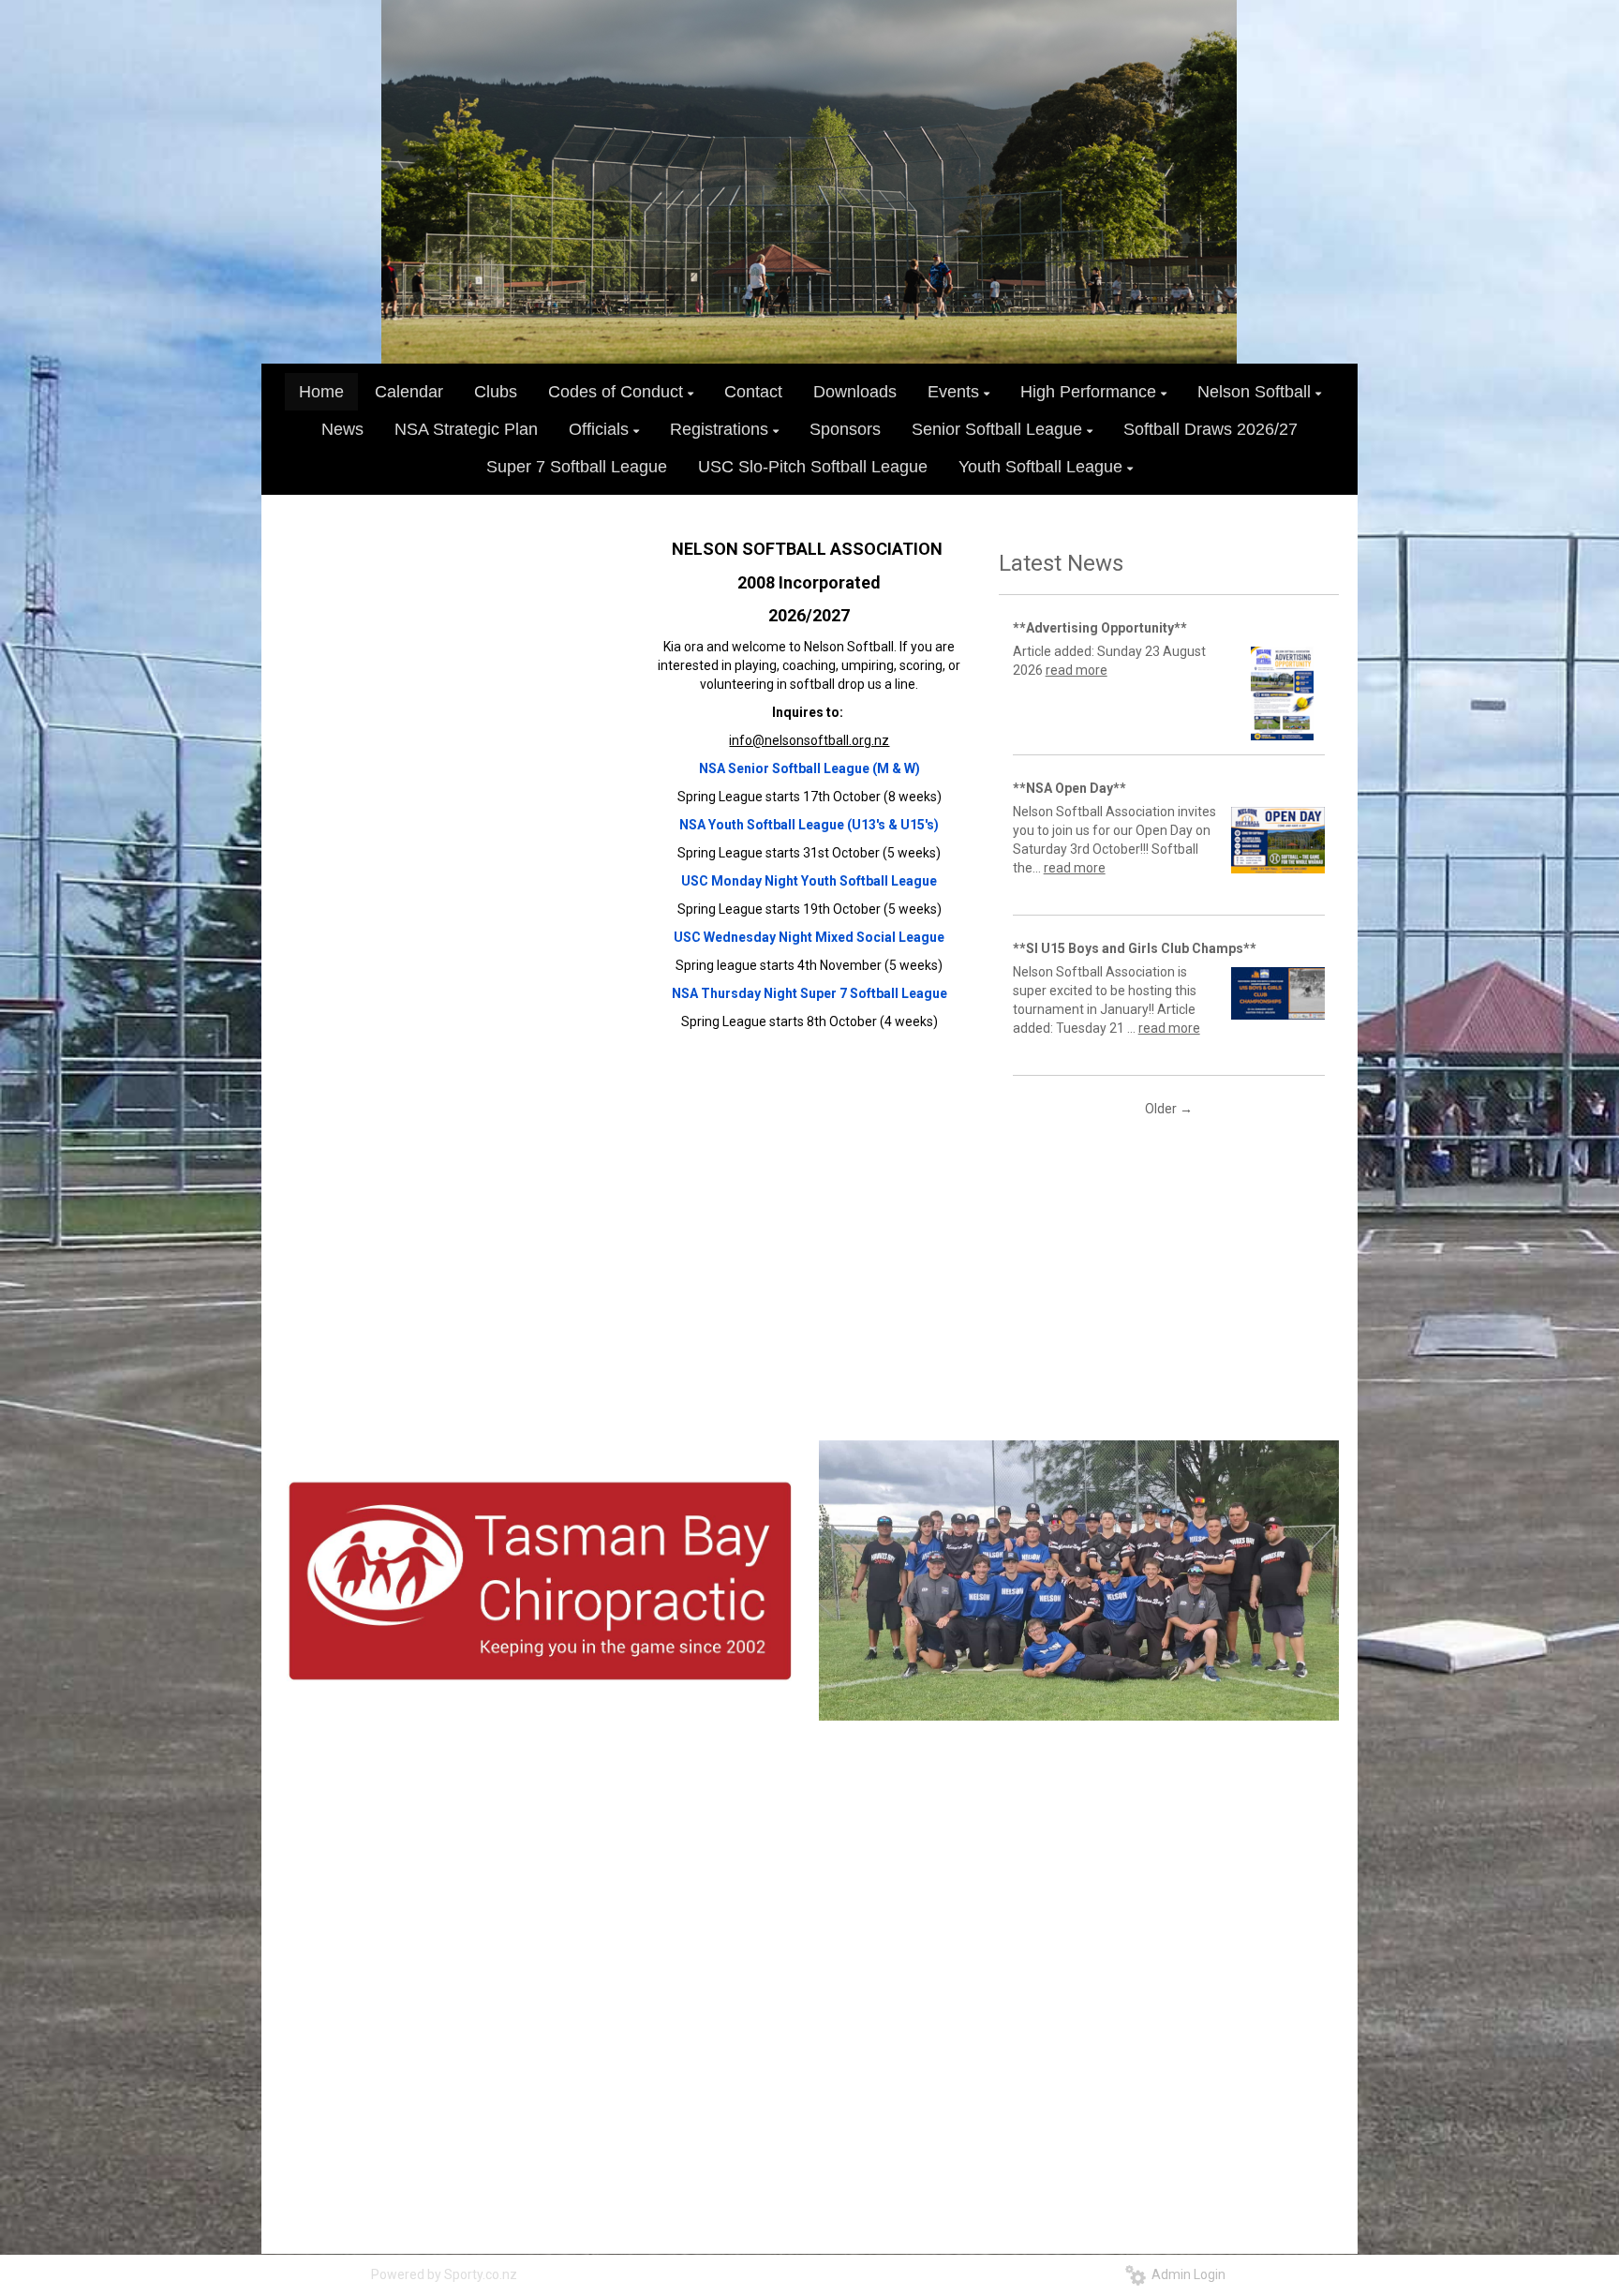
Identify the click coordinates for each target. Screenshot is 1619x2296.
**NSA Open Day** (1069, 788)
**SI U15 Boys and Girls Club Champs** (1135, 948)
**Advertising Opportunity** (1100, 628)
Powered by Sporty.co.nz (444, 2274)
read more (1077, 670)
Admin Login (1186, 2274)
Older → (1169, 1109)
